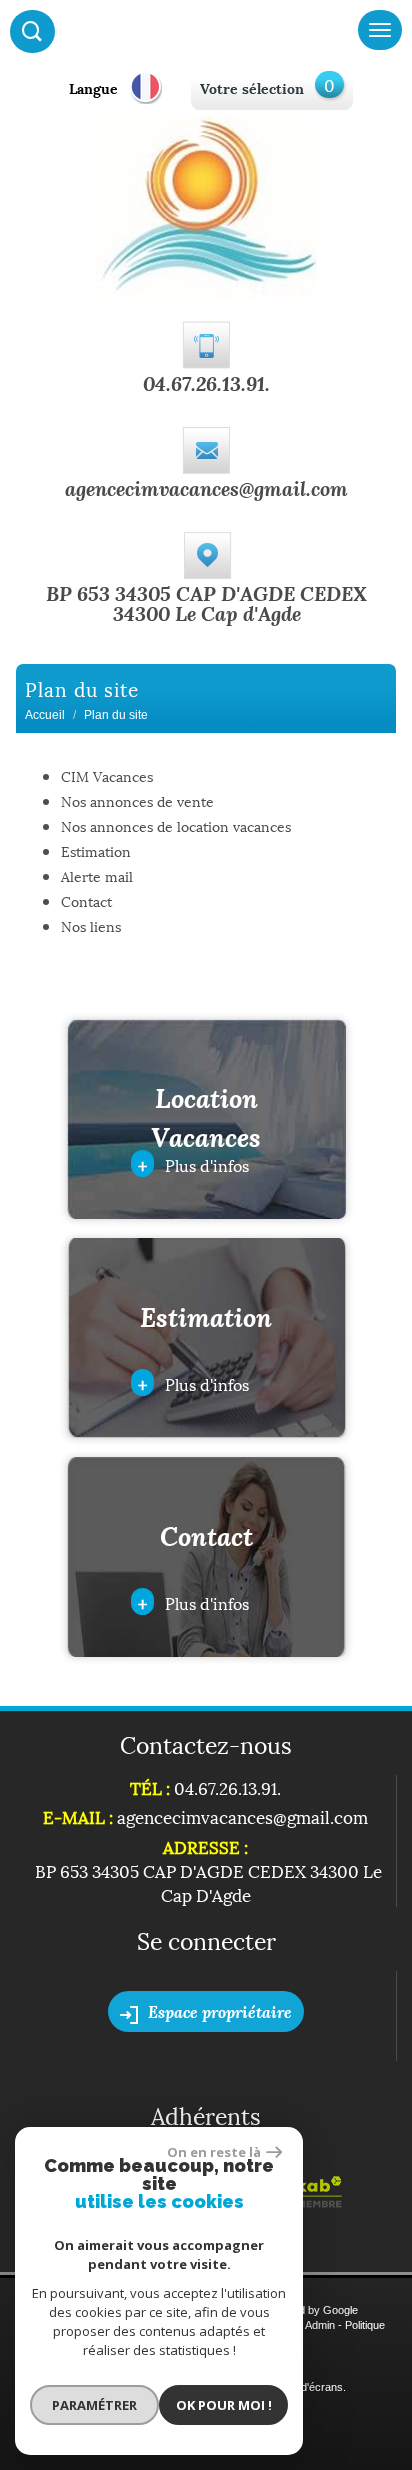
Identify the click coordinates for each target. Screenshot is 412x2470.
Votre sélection (252, 87)
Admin (320, 2325)
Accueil (45, 715)
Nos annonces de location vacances (176, 825)
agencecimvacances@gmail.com (206, 488)
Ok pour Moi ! (224, 2405)
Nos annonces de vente (137, 800)
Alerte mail (97, 875)
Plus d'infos (193, 1163)
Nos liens (91, 925)
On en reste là (214, 2152)
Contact (86, 900)
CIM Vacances (107, 775)
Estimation (96, 850)
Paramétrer (94, 2405)
